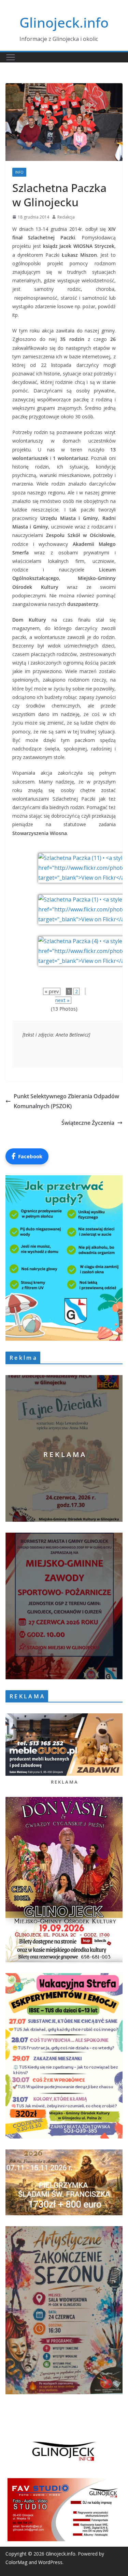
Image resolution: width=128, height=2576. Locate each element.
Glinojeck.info (64, 22)
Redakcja (66, 217)
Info (19, 172)
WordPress (50, 2562)
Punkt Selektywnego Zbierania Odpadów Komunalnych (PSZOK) (66, 1101)
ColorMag (16, 2562)
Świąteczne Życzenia (88, 1123)
